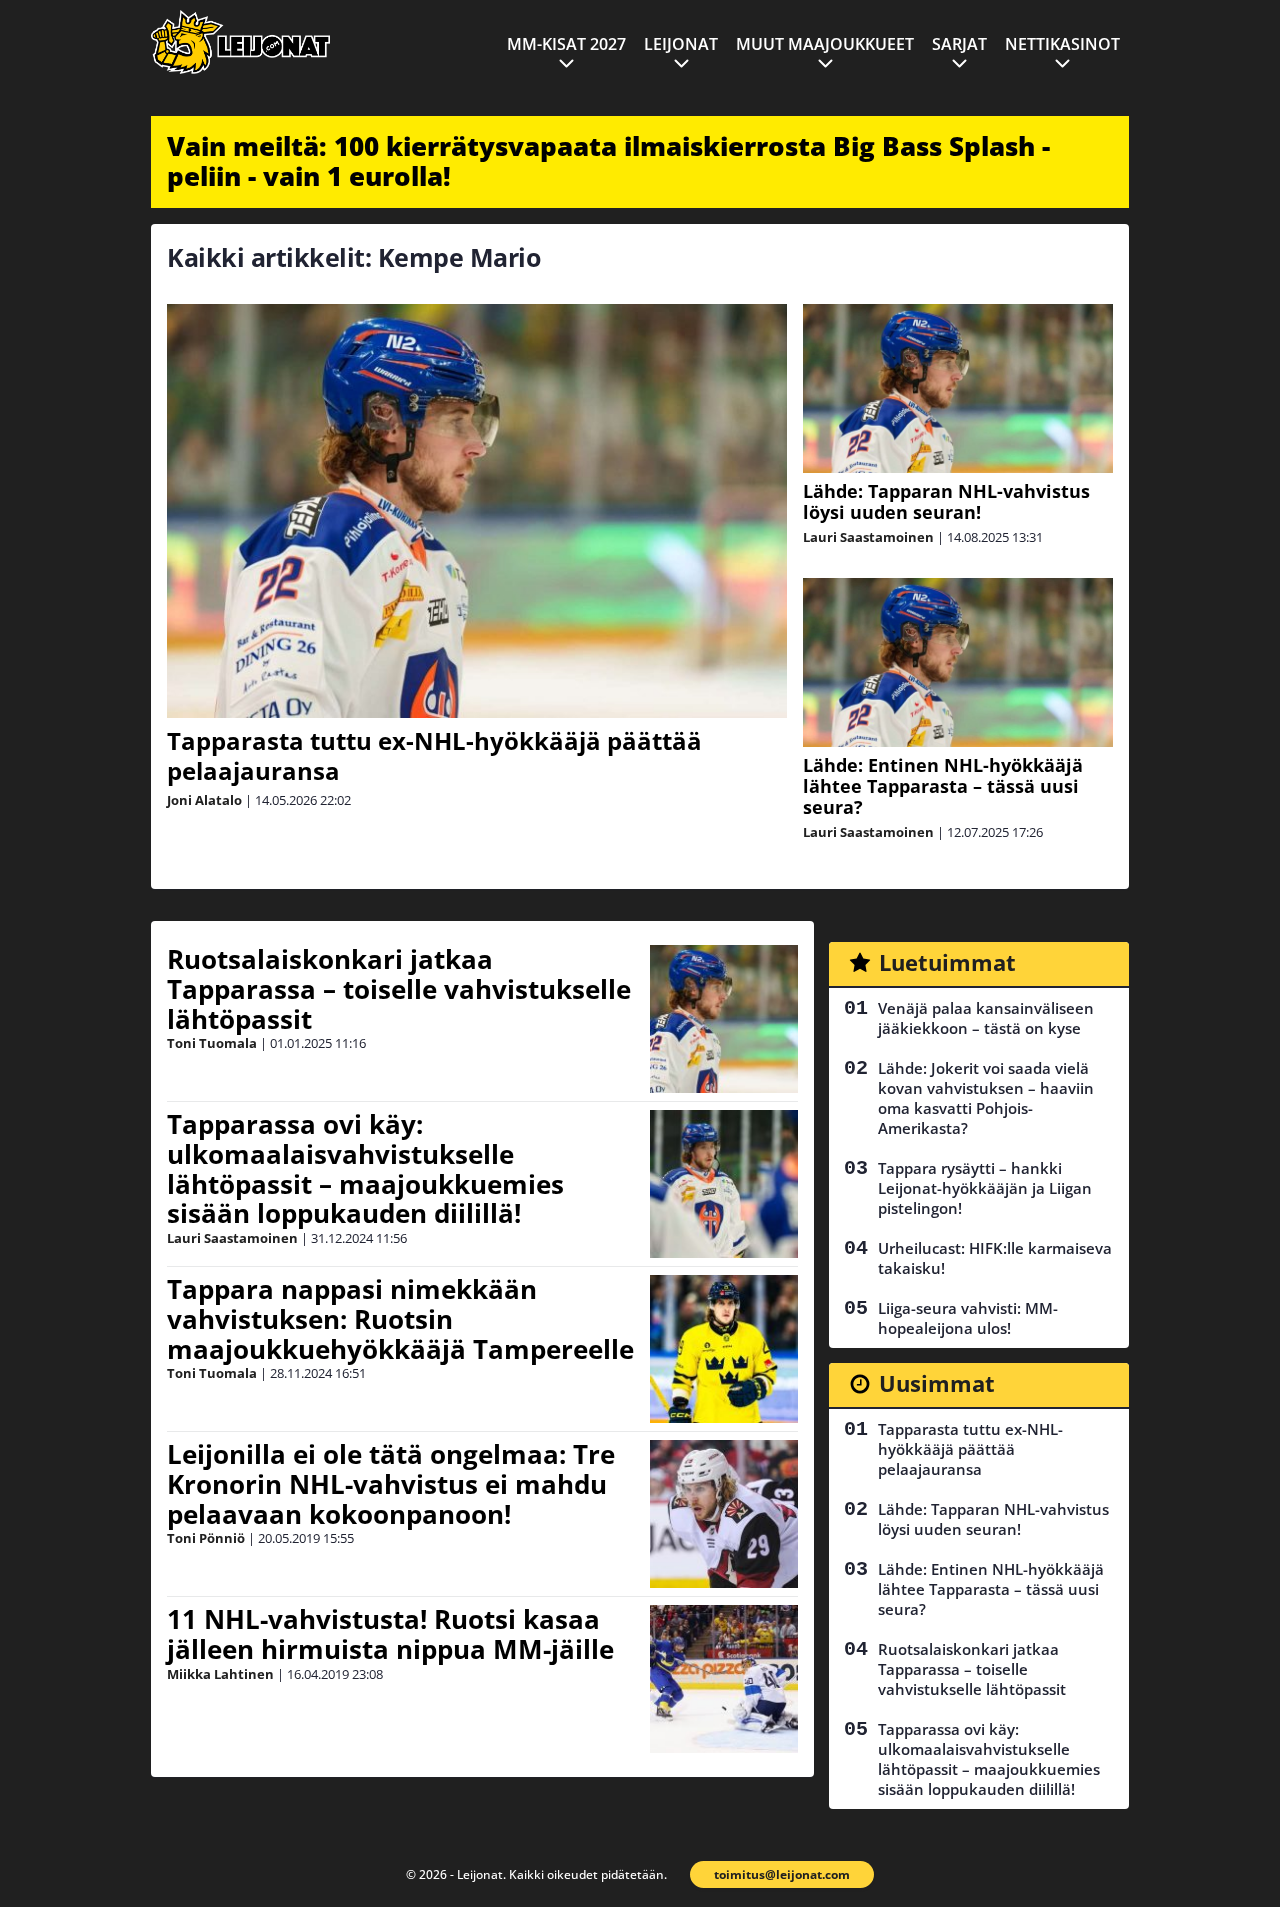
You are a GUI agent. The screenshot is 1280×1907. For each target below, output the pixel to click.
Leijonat (681, 44)
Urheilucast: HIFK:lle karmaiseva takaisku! (995, 1258)
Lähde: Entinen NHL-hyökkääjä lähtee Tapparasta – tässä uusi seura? (943, 786)
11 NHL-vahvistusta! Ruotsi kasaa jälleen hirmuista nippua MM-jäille (390, 1634)
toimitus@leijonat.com (782, 1874)
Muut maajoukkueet (825, 44)
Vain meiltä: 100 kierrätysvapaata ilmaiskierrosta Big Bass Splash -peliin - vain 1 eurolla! (608, 161)
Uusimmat (937, 1383)
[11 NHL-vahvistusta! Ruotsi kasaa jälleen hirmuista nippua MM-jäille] (724, 1679)
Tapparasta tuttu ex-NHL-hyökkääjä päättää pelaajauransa (434, 755)
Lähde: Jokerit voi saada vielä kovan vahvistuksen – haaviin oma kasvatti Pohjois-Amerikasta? (986, 1098)
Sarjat (959, 44)
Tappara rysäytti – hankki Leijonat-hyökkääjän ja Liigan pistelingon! (985, 1188)
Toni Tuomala (212, 1043)
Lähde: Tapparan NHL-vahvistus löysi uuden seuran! (946, 501)
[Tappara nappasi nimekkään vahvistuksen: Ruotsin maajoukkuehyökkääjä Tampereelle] (724, 1349)
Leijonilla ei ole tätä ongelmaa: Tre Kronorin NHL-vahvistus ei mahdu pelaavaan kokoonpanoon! (391, 1484)
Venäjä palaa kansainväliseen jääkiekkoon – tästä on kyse (986, 1018)
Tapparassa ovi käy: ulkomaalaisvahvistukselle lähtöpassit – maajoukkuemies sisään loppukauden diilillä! (365, 1169)
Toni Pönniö (206, 1538)
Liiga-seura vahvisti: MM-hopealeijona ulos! (968, 1318)
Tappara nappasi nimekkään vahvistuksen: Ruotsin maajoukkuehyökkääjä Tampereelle (400, 1319)
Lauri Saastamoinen (868, 537)
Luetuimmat (947, 962)
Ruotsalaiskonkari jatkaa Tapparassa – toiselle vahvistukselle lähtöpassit (399, 989)
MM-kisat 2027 (566, 44)
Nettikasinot (1062, 44)
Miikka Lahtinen (220, 1674)
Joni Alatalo (204, 800)
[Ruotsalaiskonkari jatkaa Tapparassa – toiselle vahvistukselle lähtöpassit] (724, 1019)
